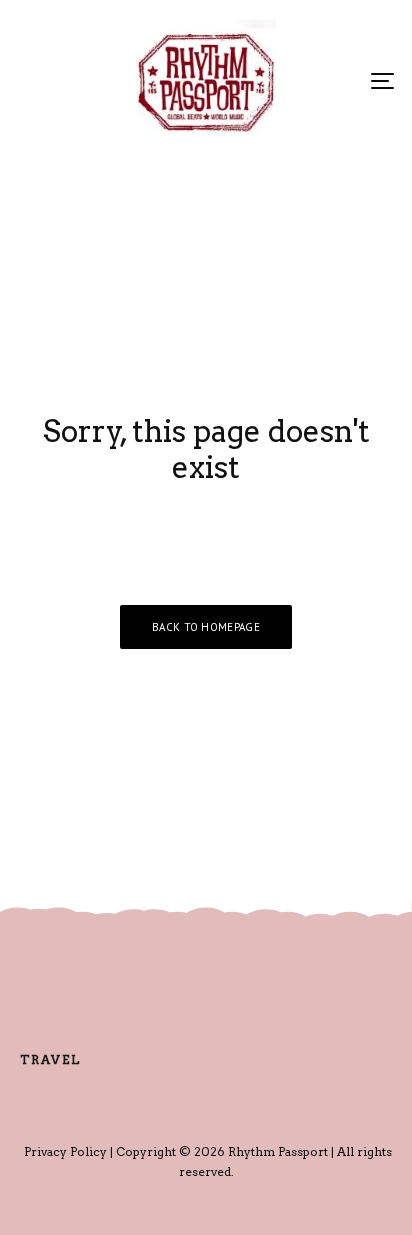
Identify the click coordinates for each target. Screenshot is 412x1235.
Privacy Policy (65, 1151)
